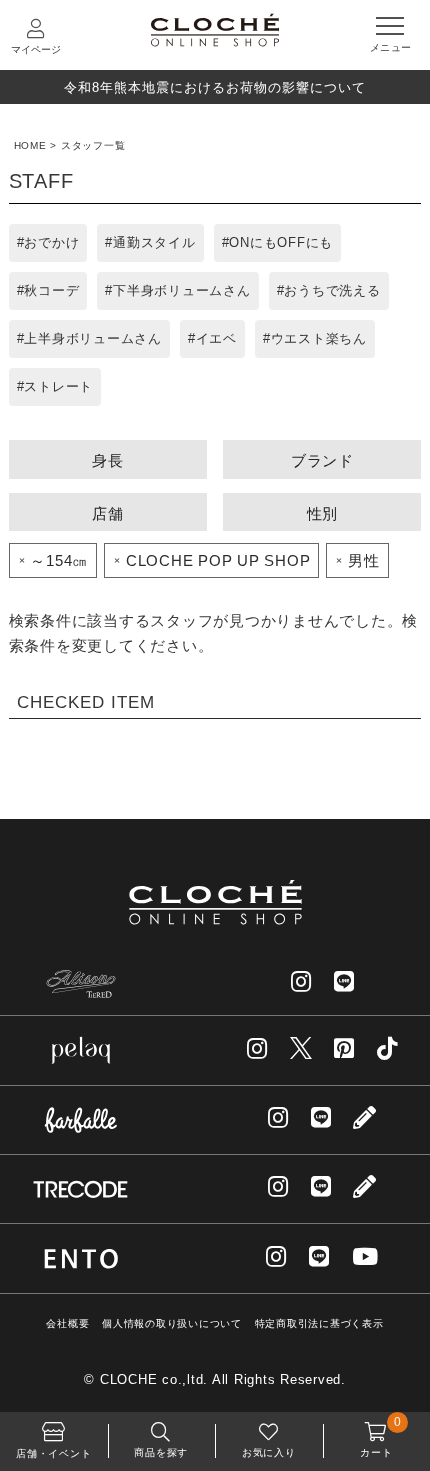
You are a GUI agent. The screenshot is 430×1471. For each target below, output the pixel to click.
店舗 (108, 513)
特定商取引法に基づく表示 (319, 1323)
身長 (108, 460)
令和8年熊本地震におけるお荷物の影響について (215, 87)
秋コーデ (51, 290)
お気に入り (269, 1452)
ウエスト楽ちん (319, 338)
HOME (30, 145)
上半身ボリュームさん (93, 338)
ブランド (322, 460)
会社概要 (67, 1323)
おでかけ (51, 242)
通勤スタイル (154, 242)
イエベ (216, 338)
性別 (323, 513)
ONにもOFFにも (281, 242)
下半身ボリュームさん (182, 290)
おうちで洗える (332, 290)
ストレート (58, 386)
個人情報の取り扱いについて (172, 1323)
